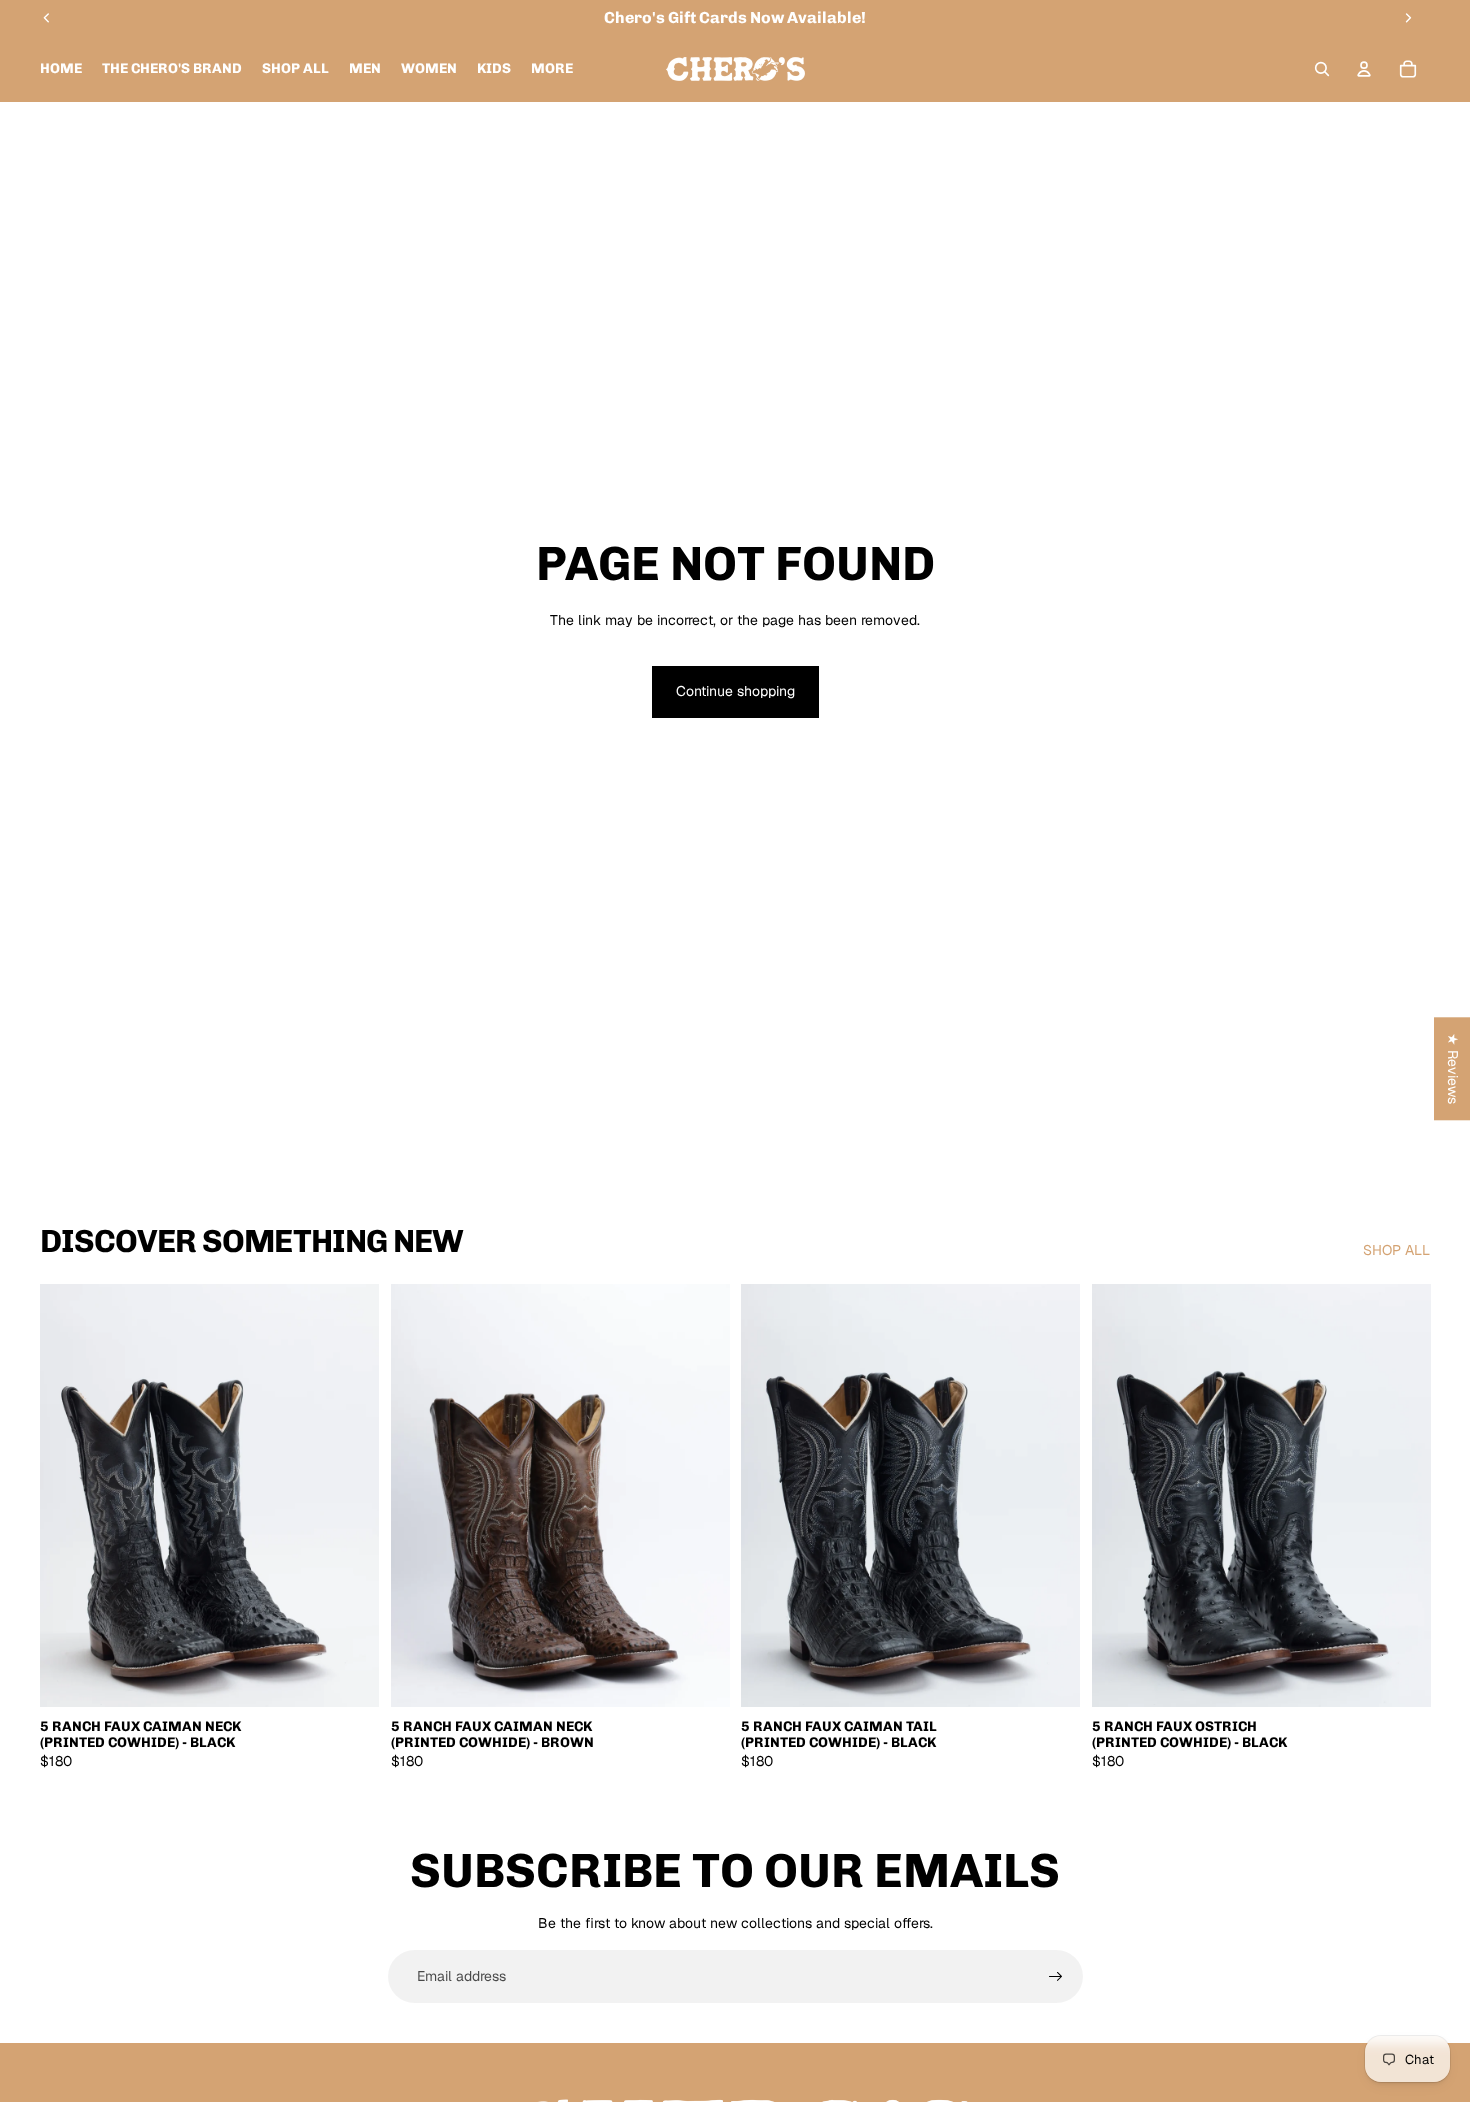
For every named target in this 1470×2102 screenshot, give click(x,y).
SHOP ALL (1396, 1250)
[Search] (1322, 69)
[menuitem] (552, 69)
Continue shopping (735, 691)
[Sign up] (1056, 1977)
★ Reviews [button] (1453, 1068)
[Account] (1364, 69)
